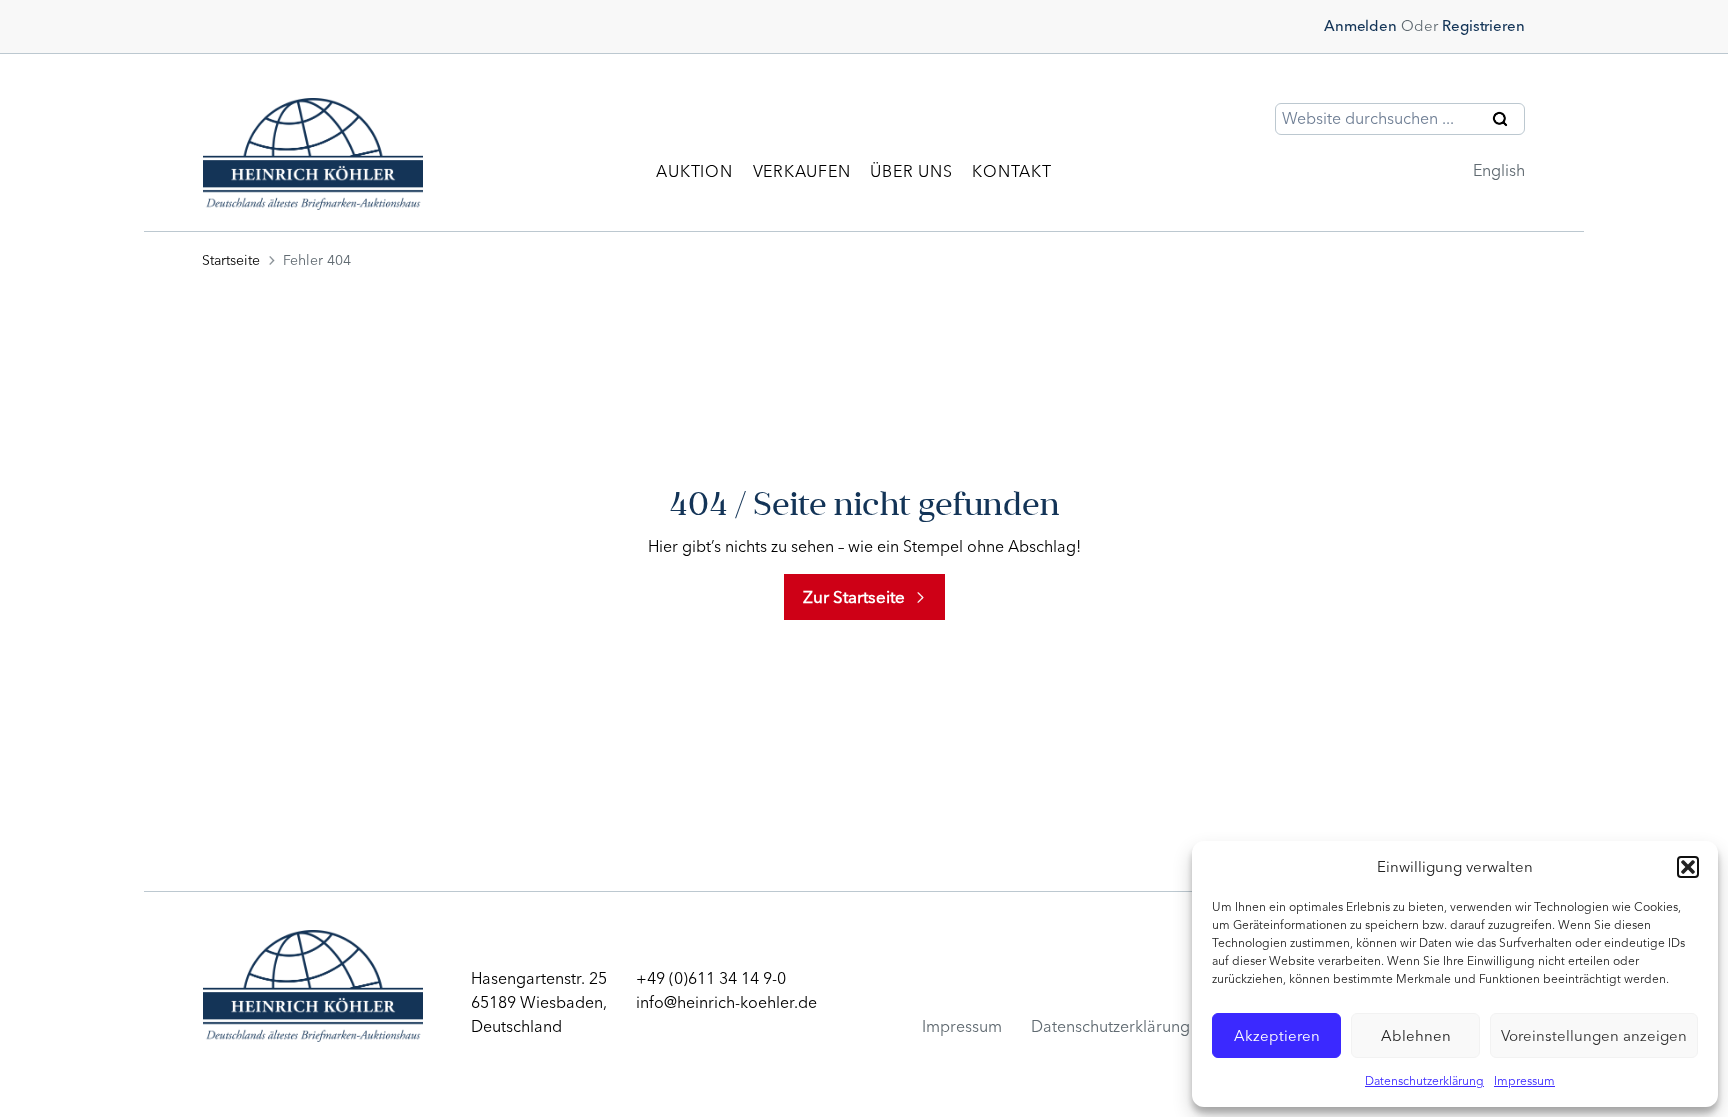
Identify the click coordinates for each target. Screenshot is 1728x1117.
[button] (1688, 867)
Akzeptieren (1277, 1036)
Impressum (1524, 1081)
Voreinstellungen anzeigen (1594, 1036)
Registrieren (1483, 26)
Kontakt (1011, 171)
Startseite (231, 260)
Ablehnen (1416, 1036)
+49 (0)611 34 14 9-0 (711, 978)
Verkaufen (802, 171)
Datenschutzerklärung (1424, 1081)
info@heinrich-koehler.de (726, 1002)
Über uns (911, 171)
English (1499, 170)
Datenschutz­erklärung (1110, 1026)
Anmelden (1360, 26)
